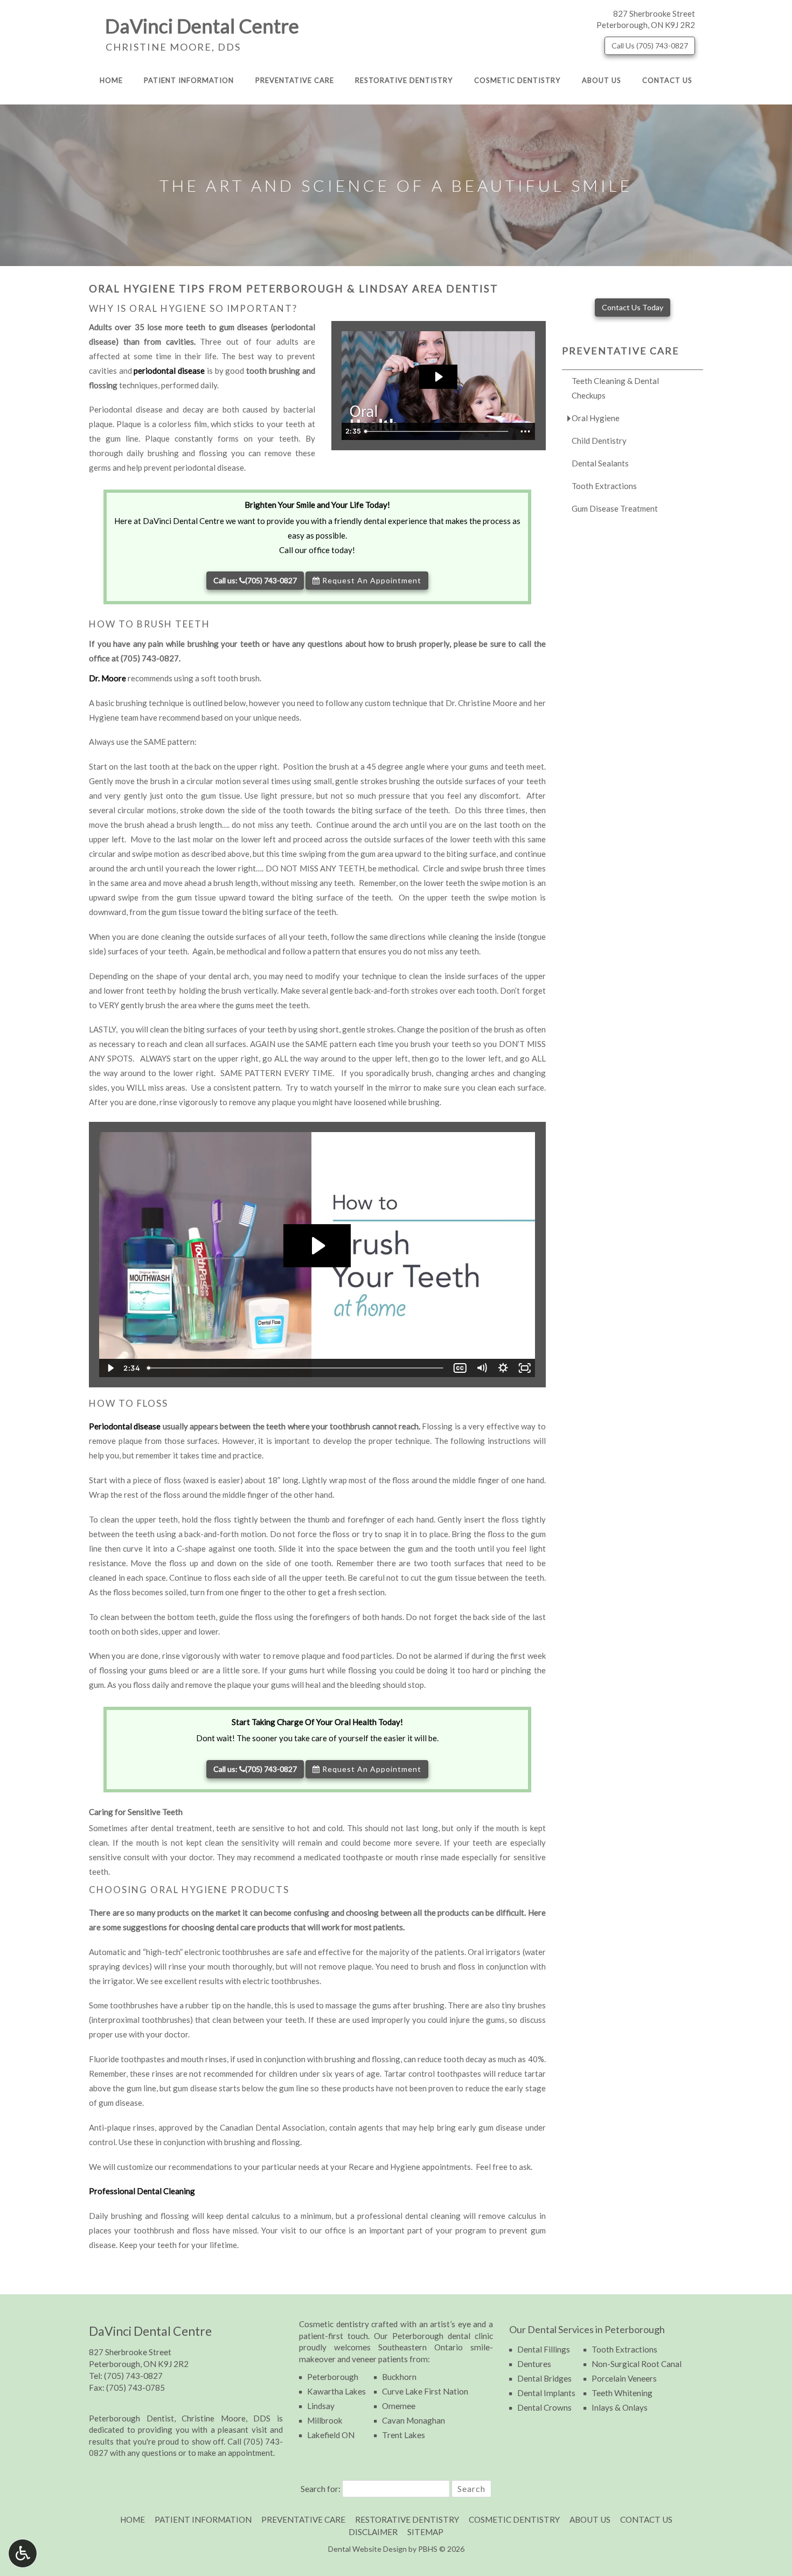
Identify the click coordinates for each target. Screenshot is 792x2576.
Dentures (534, 2364)
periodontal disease (169, 371)
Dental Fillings (544, 2349)
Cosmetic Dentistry (517, 80)
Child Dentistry (599, 441)
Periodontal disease (125, 1426)
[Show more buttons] (525, 431)
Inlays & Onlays (620, 2407)
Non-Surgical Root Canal (637, 2364)
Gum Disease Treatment (615, 508)
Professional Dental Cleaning (142, 2191)
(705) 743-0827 (150, 658)
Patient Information (189, 80)
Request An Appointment (371, 580)
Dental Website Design (367, 2549)
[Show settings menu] (503, 1368)
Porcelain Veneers (624, 2378)
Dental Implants (546, 2393)
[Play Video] (110, 1368)
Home (111, 80)
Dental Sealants (600, 463)
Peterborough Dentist (131, 2418)
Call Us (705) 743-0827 (650, 46)
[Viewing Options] (23, 2553)
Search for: (321, 2488)
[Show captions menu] (460, 1368)
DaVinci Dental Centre (202, 26)
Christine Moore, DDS (172, 47)
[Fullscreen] (525, 1368)
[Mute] (482, 1368)
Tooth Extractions (604, 486)
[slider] (438, 431)
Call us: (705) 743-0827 (255, 580)
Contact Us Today (633, 307)
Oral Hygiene (596, 418)
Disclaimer (373, 2532)
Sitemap (425, 2532)
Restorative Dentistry (404, 80)
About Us (602, 80)
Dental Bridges (544, 2378)
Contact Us (667, 80)
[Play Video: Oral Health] (438, 377)
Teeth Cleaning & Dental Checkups (615, 388)
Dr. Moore (107, 678)
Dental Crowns (544, 2407)
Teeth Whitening (622, 2393)
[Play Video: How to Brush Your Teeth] (317, 1246)
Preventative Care (295, 80)
